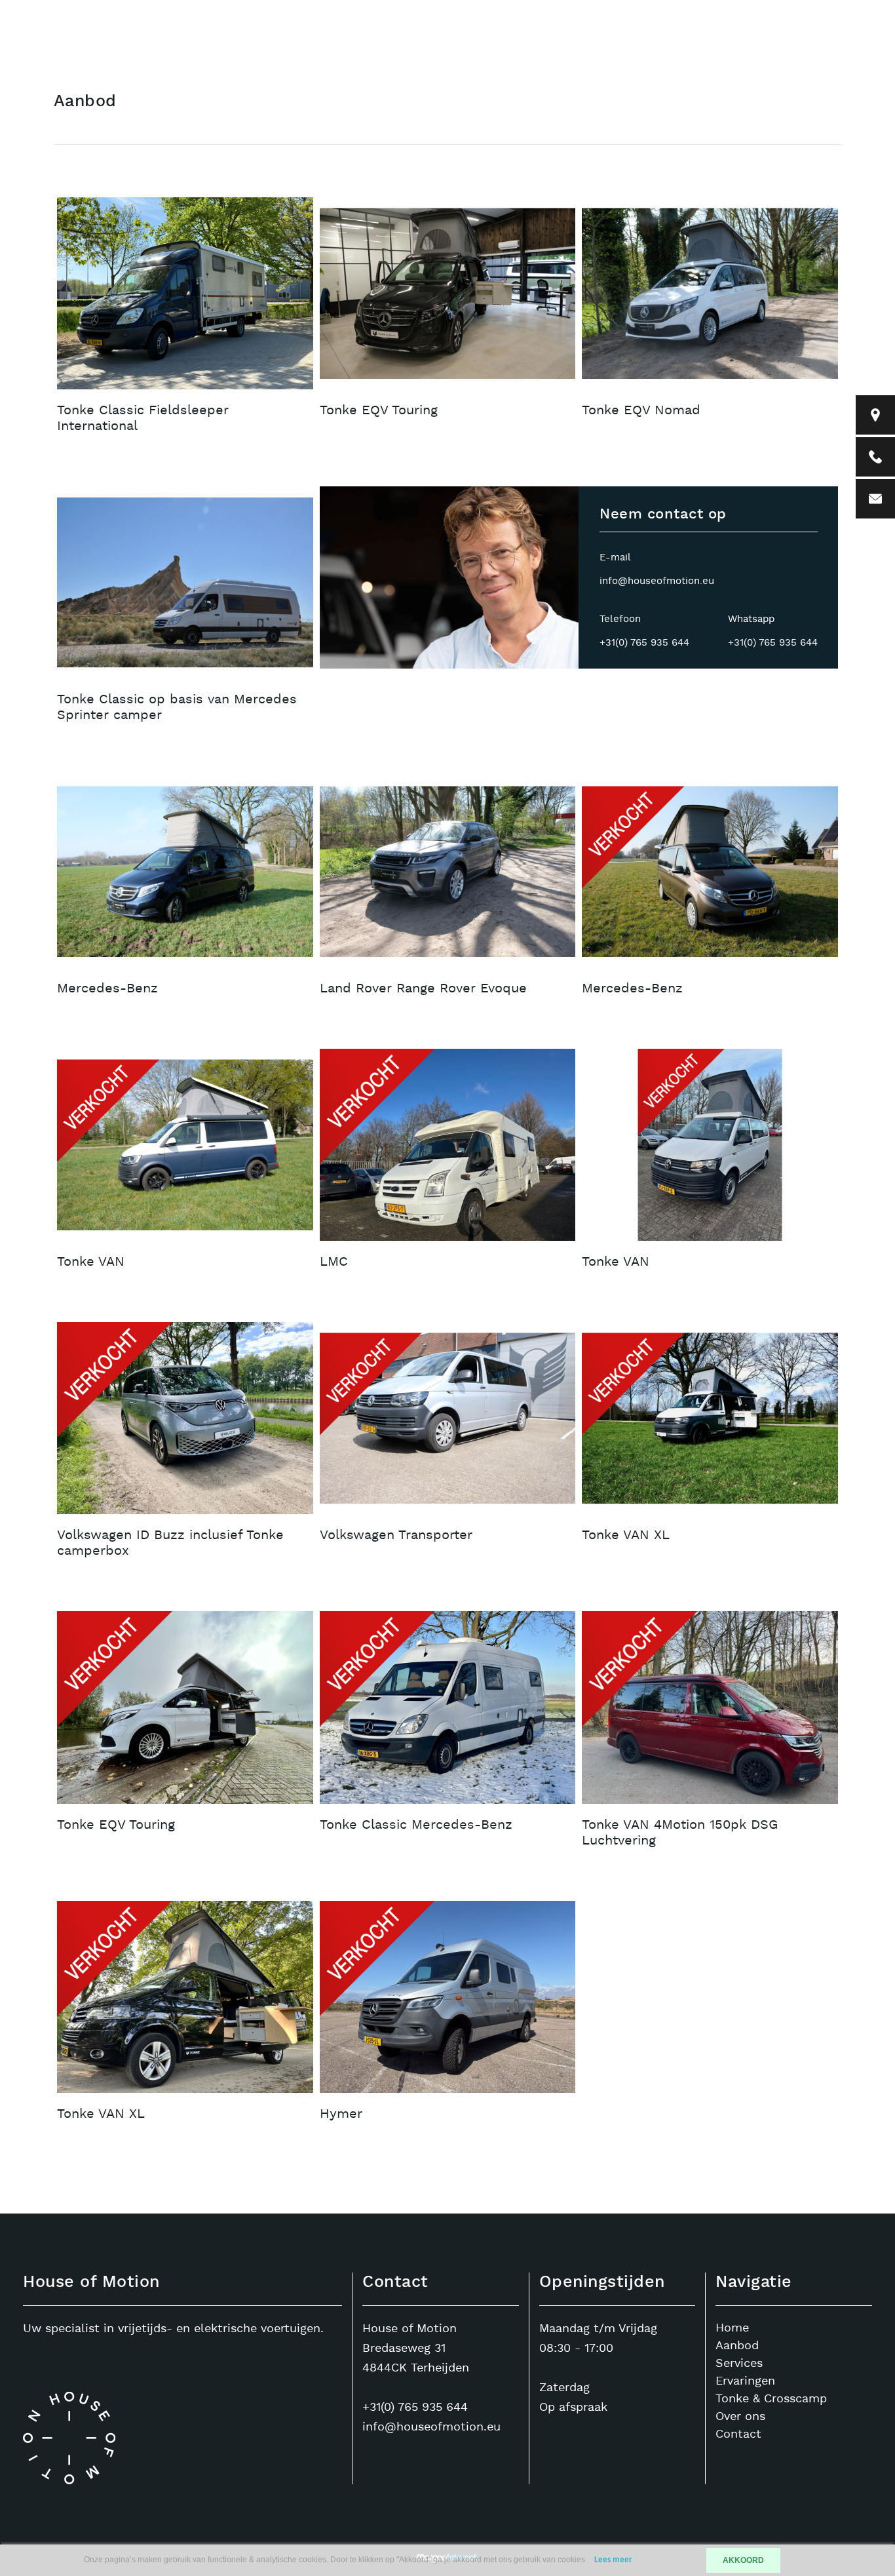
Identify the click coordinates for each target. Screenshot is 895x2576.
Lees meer (613, 2560)
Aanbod (614, 43)
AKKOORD (743, 2560)
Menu (775, 43)
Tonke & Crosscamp (771, 2399)
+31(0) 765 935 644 (644, 643)
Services (739, 2363)
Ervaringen (745, 2381)
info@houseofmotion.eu (657, 581)
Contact (697, 43)
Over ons (740, 2416)
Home (538, 43)
